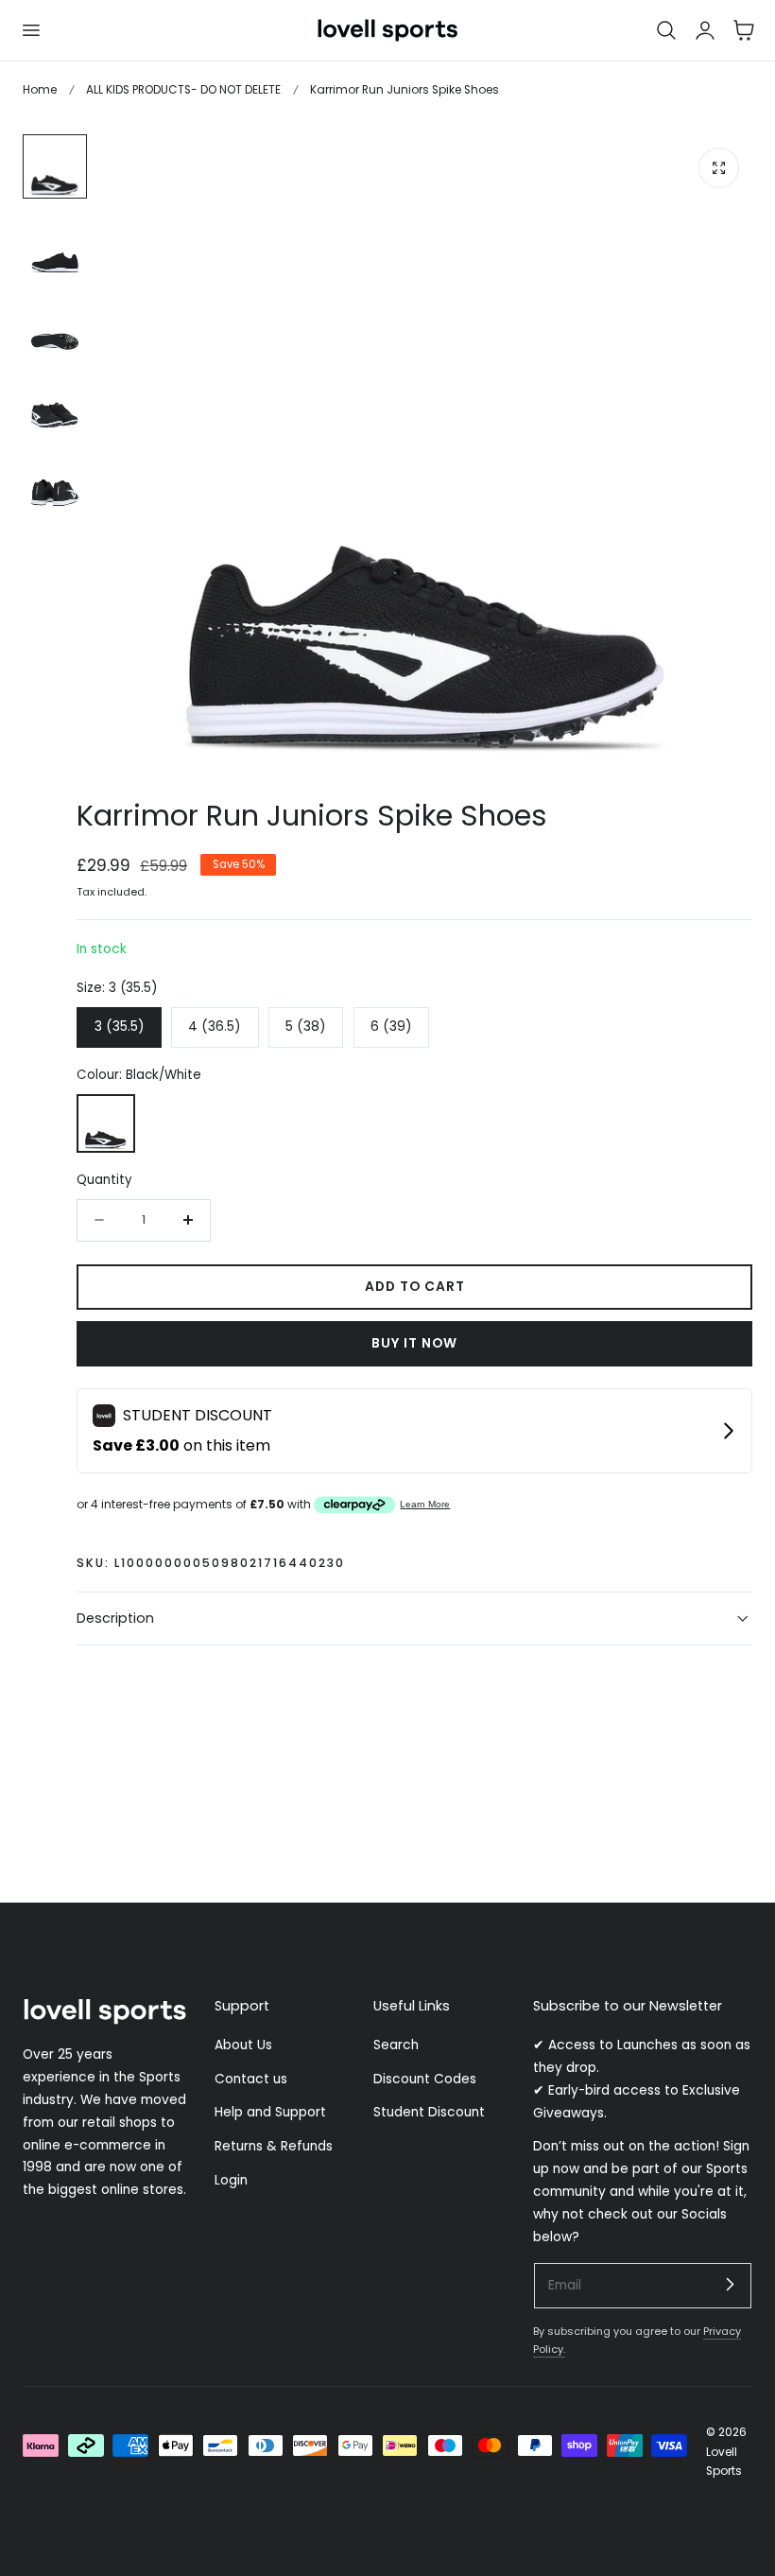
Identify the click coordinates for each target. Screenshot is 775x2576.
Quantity (104, 1180)
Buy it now (414, 1343)
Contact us (251, 2079)
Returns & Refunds (274, 2146)
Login (231, 2180)
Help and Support (270, 2113)
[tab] (55, 166)
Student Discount (429, 2113)
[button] (30, 30)
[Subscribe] (730, 2285)
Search (396, 2045)
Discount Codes (425, 2079)
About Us (243, 2045)
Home (40, 89)
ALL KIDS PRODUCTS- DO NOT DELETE (183, 89)
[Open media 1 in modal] (719, 168)
